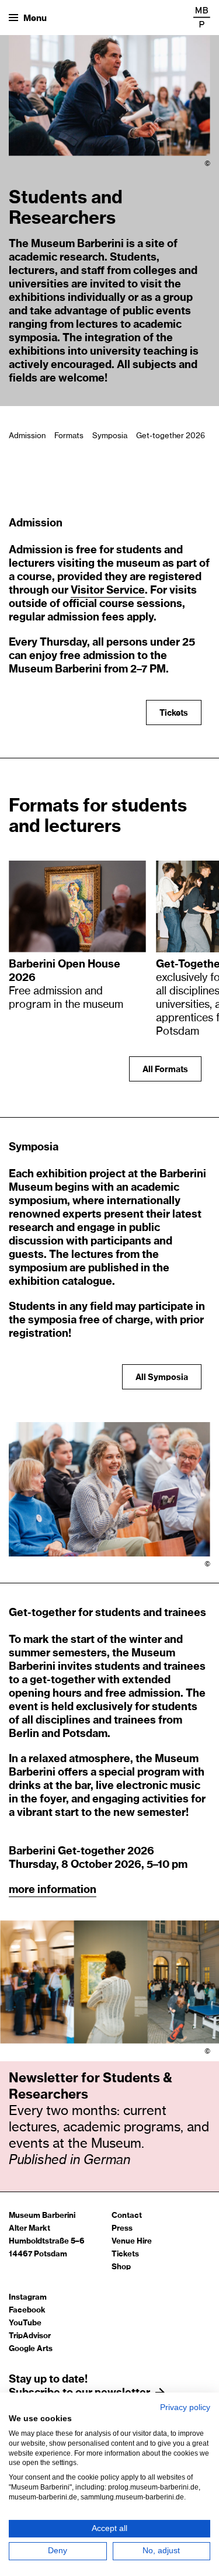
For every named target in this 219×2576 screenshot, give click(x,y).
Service (126, 591)
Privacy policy (185, 2407)
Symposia (110, 436)
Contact (127, 2216)
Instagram (28, 2298)
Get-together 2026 (171, 436)
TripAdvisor (30, 2336)
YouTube (25, 2323)
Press (122, 2229)
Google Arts (31, 2349)
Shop (121, 2267)
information (67, 1890)
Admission (27, 436)
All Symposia (162, 1378)
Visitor (88, 591)
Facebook (27, 2310)
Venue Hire (132, 2242)
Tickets (167, 713)
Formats (69, 436)
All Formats (165, 1070)
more (23, 1890)
